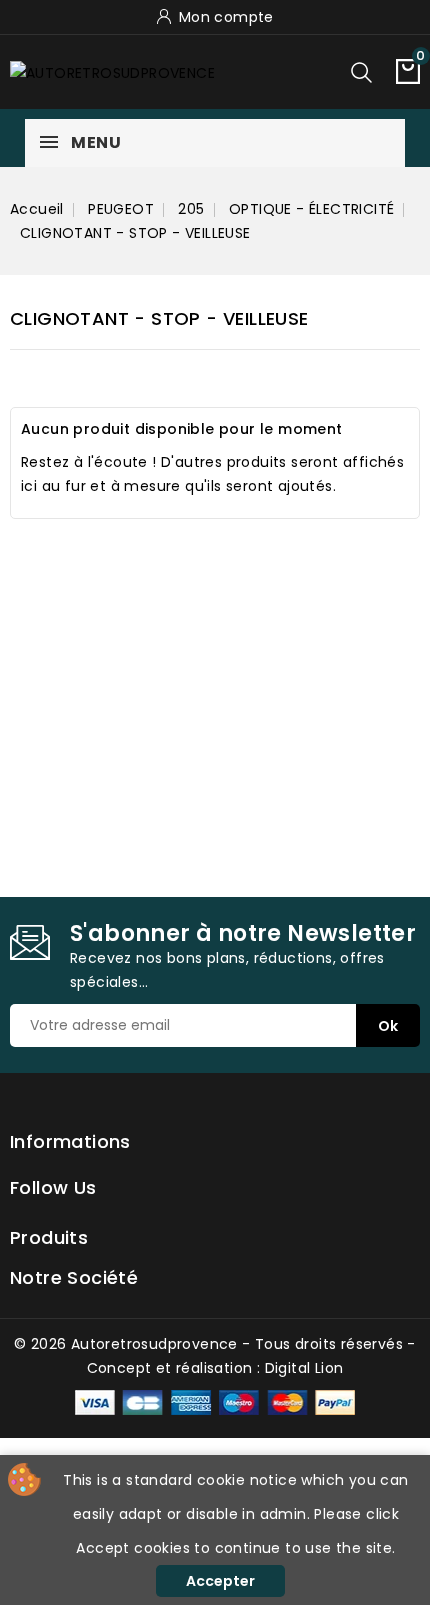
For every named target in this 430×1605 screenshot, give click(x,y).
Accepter (220, 1581)
